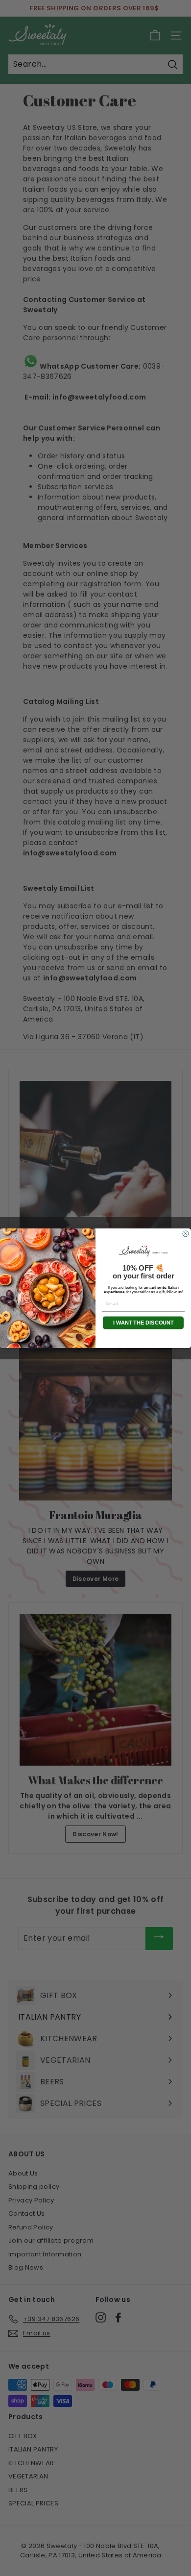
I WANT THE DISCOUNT (143, 1322)
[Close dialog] (186, 1234)
